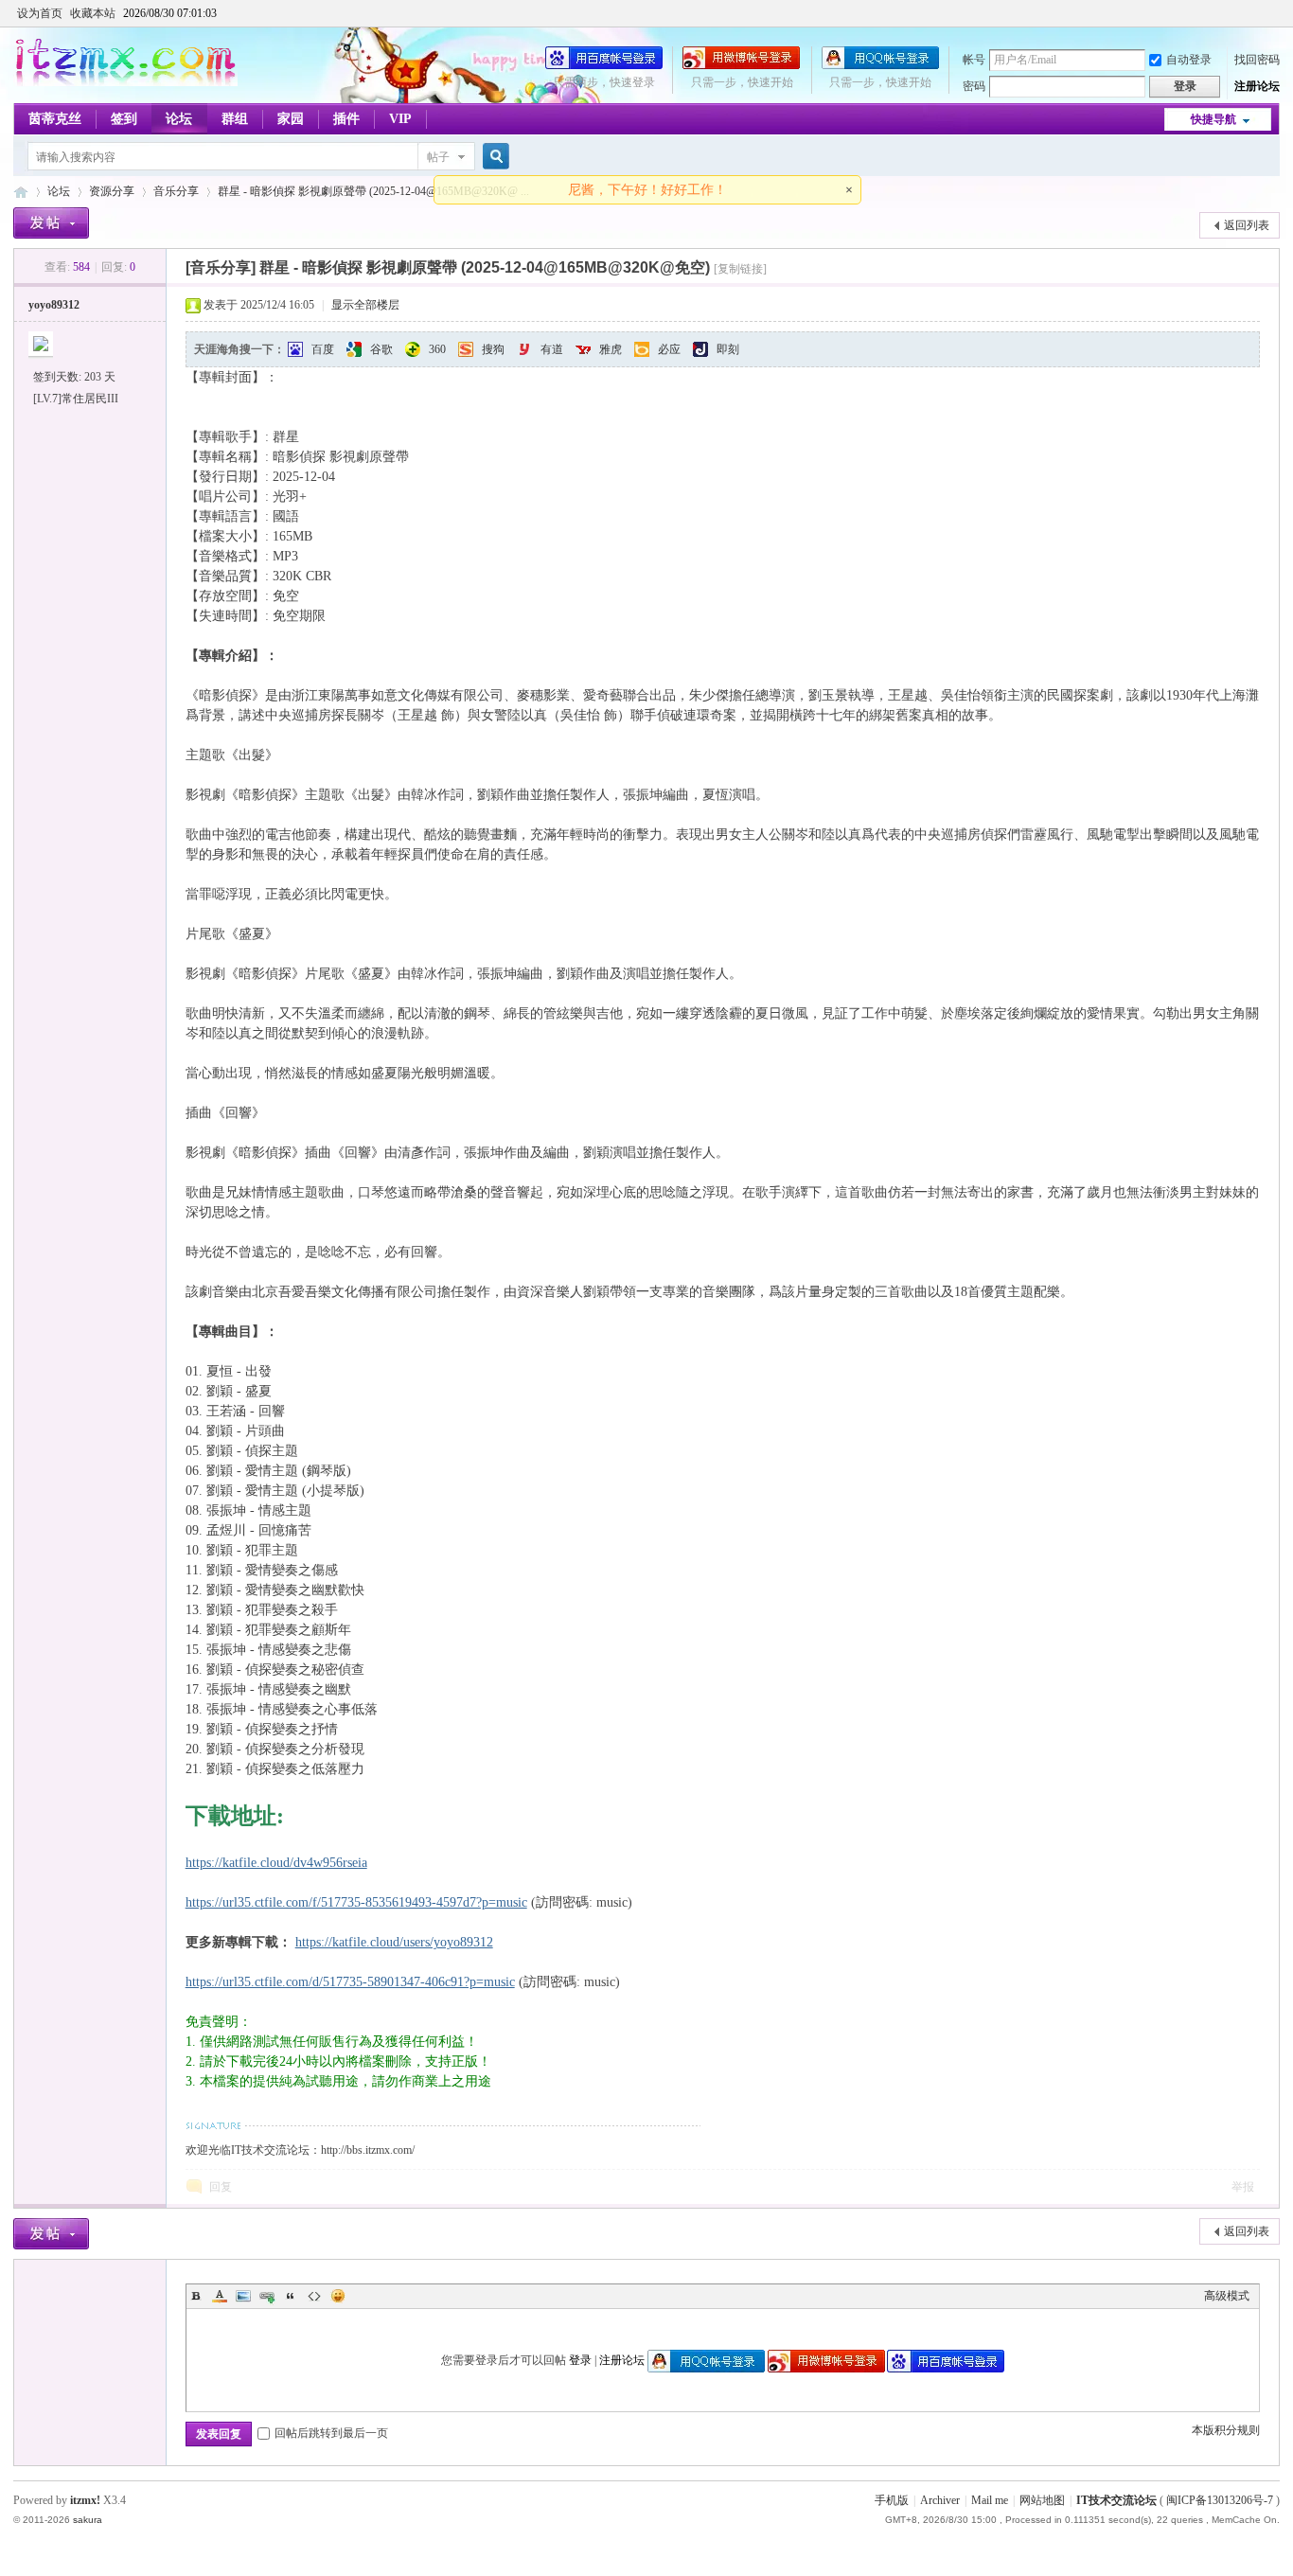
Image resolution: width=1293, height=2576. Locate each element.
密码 (974, 86)
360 (437, 349)
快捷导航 (1213, 119)
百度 (323, 349)
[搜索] (493, 157)
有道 (552, 349)
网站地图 (1042, 2500)
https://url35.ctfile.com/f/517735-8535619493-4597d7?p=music (356, 1902)
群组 (235, 119)
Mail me (990, 2500)
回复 (221, 2187)
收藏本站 (93, 13)
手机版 (892, 2500)
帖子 (438, 157)
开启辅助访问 (1275, 13)
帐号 (974, 60)
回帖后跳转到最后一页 (331, 2433)
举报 (1243, 2187)
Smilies (338, 2296)
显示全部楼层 (365, 305)
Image (243, 2296)
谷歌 (381, 349)
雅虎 (611, 349)
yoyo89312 (54, 305)
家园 (291, 119)
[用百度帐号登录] (604, 65)
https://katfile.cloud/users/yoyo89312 (394, 1942)
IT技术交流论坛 (1116, 2500)
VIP (400, 119)
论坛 (179, 119)
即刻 (728, 349)
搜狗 (493, 349)
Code (314, 2296)
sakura (88, 2520)
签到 (124, 119)
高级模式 (1227, 2296)
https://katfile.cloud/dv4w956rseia (276, 1863)
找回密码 (1257, 60)
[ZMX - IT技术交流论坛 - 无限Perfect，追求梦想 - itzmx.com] (125, 82)
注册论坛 (1257, 86)
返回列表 (1247, 225)
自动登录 (1189, 60)
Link (267, 2296)
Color (220, 2296)
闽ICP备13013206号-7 (1220, 2500)
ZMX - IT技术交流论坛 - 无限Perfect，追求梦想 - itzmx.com (21, 192)
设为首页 (40, 13)
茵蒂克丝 (55, 119)
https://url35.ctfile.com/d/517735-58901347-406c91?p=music (350, 1982)
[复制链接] (740, 269)
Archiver (940, 2500)
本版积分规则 (1226, 2430)
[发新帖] (51, 223)
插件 (346, 119)
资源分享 (112, 191)
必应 (669, 349)
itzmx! (85, 2500)
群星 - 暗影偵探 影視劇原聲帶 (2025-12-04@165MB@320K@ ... (373, 191)
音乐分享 (176, 191)
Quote (291, 2296)
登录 (580, 2360)
